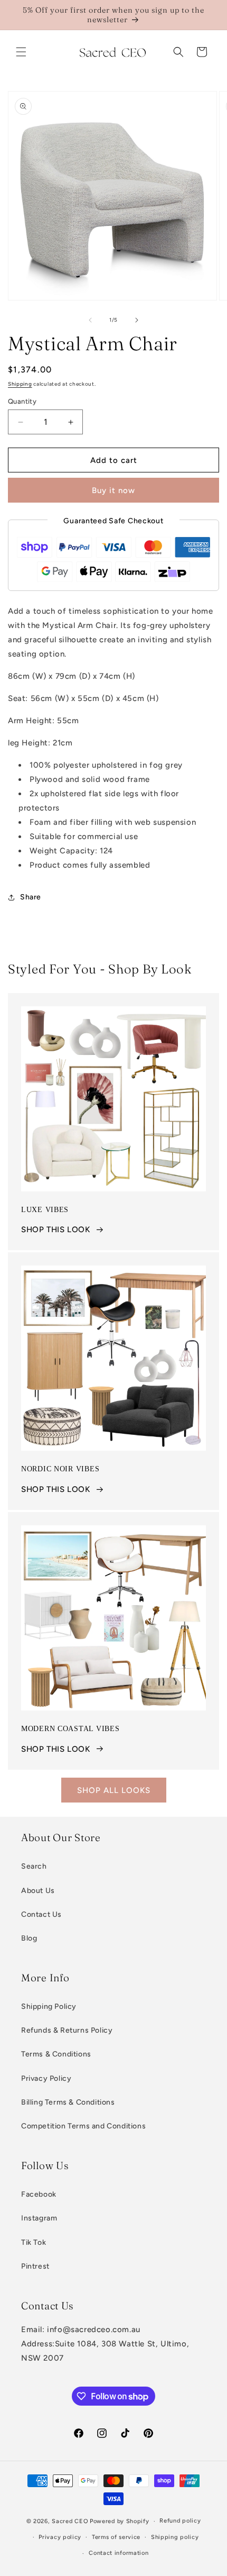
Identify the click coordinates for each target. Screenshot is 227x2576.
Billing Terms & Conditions (68, 2102)
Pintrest (35, 2266)
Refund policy (180, 2521)
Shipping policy (175, 2537)
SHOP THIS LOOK (55, 1230)
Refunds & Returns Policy (67, 2030)
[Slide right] (137, 320)
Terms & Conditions (56, 2054)
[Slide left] (90, 320)
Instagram (39, 2218)
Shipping (20, 384)
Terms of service (116, 2537)
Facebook (39, 2194)
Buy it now (113, 490)
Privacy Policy (46, 2078)
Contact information (119, 2553)
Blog (29, 1938)
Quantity (22, 401)
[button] (21, 52)
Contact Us (41, 1914)
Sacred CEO (70, 2521)
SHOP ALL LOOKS (114, 1790)
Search (34, 1866)
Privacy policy (60, 2537)
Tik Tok (34, 2242)
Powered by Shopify (120, 2521)
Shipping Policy (49, 2006)
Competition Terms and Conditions (83, 2126)
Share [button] (31, 897)
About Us (38, 1891)
